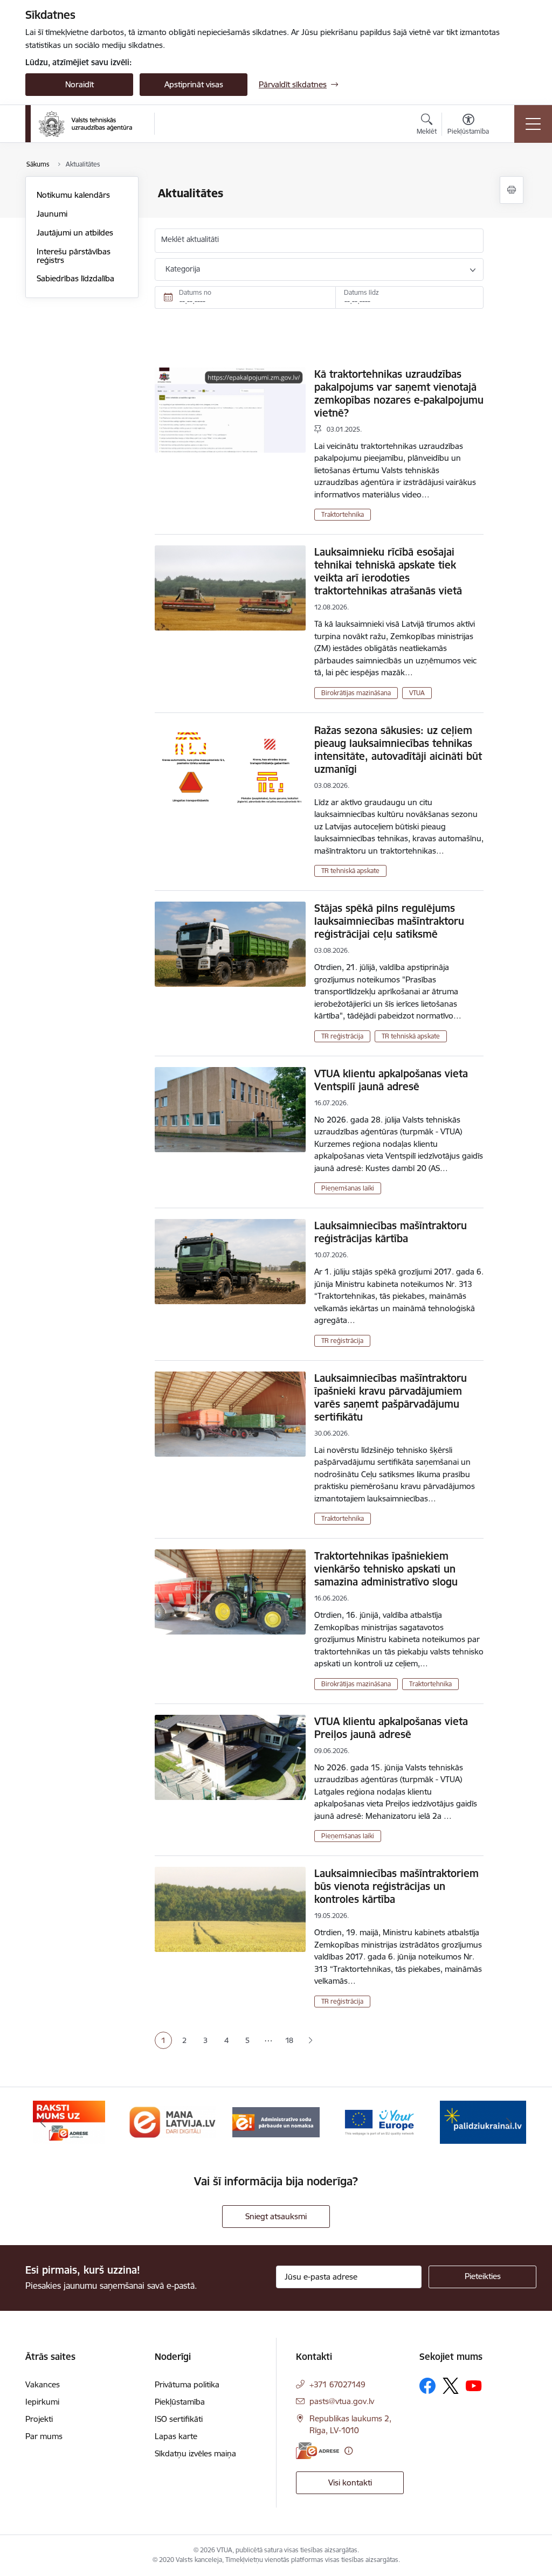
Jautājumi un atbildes (75, 233)
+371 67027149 (337, 2384)
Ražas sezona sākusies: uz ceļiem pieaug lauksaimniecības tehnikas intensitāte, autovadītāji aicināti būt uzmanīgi (398, 750)
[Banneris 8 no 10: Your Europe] (379, 2121)
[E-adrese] (318, 2451)
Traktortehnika (343, 514)
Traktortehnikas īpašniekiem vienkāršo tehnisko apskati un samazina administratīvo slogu (386, 1569)
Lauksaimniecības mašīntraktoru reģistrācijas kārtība (391, 1232)
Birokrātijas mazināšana (356, 693)
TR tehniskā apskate (350, 871)
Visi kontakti (350, 2482)
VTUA (417, 693)
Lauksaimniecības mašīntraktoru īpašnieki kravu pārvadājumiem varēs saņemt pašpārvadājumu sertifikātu (391, 1397)
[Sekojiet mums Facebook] (427, 2386)
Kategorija (183, 269)
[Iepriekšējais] (43, 2122)
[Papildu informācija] (349, 2451)
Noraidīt (80, 84)
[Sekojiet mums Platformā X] (451, 2386)
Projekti (39, 2419)
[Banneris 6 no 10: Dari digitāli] (172, 2121)
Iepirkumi (42, 2402)
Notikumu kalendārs (73, 195)
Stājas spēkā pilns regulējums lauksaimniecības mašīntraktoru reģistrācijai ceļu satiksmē (389, 921)
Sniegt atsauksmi (276, 2216)
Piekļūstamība (180, 2402)
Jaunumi (52, 214)
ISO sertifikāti (179, 2419)
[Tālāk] (509, 2122)
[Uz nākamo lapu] (310, 2041)
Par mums (44, 2436)
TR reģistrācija (342, 1036)
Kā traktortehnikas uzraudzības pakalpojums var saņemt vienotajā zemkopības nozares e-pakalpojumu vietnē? (399, 393)
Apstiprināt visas (194, 84)
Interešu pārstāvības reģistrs (74, 256)
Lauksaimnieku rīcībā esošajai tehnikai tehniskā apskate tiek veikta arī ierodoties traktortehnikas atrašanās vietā (388, 571)
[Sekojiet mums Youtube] (474, 2385)
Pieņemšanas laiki (348, 1188)
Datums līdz (361, 292)
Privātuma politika (187, 2384)
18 (289, 2040)
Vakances (43, 2384)
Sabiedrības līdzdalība (75, 278)
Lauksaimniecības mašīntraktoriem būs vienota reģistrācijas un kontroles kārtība (396, 1886)
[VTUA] (85, 124)
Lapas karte (176, 2436)
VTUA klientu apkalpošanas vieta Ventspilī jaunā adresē (391, 1080)
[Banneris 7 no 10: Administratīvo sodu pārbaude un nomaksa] (276, 2121)
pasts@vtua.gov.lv (342, 2401)
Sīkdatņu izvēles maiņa (195, 2453)
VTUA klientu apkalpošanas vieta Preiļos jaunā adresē (391, 1728)
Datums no (195, 292)
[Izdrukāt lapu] (512, 190)
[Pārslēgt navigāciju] (533, 124)
